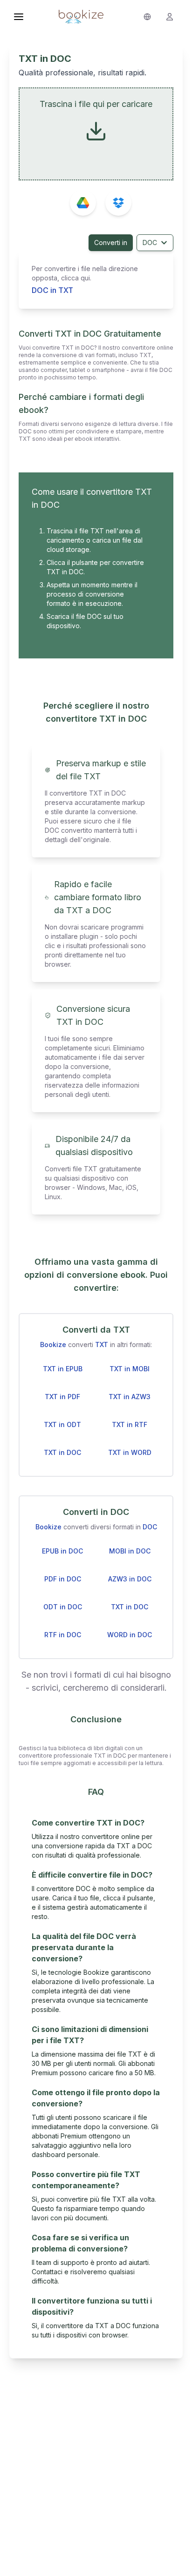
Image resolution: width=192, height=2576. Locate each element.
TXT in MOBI (130, 1369)
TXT (102, 1344)
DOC (150, 242)
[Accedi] (170, 17)
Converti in (111, 242)
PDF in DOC (63, 1579)
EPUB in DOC (62, 1551)
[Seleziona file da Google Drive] (83, 203)
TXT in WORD (130, 1452)
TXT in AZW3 (130, 1397)
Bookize (53, 1344)
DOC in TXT (52, 290)
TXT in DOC (62, 1452)
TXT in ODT (62, 1424)
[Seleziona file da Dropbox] (118, 203)
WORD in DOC (130, 1635)
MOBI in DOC (130, 1551)
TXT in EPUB (63, 1369)
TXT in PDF (62, 1397)
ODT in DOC (63, 1607)
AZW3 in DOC (130, 1579)
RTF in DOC (63, 1635)
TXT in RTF (130, 1424)
